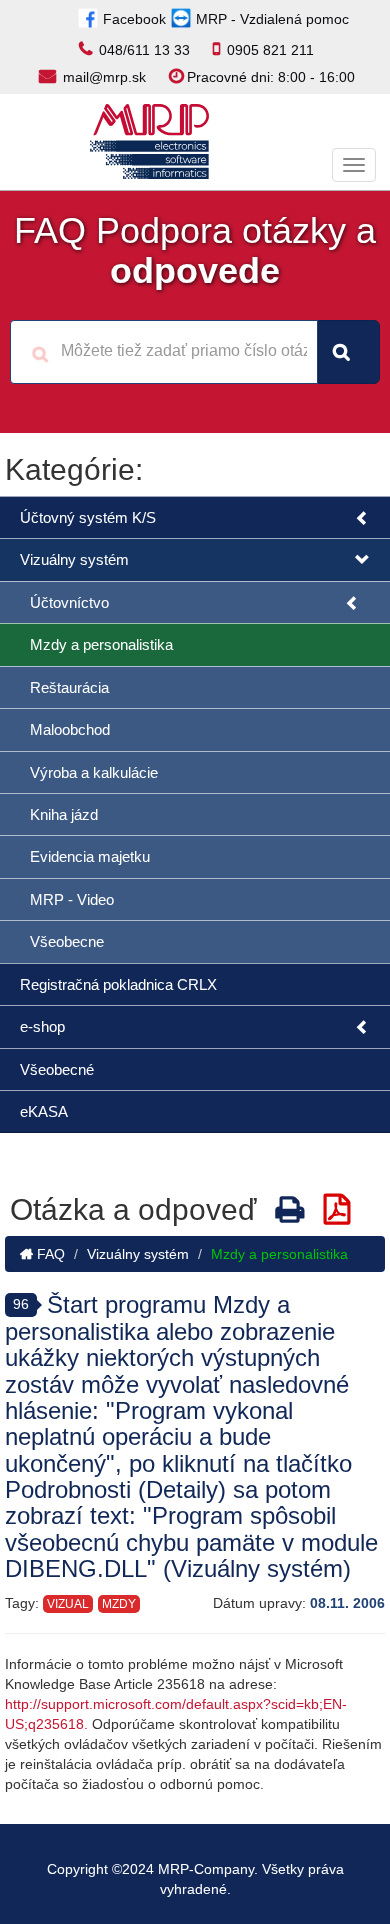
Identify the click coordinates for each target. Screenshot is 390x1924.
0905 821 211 (270, 50)
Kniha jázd (64, 814)
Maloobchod (70, 729)
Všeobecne (67, 941)
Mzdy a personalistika (101, 644)
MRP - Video (72, 899)
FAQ (49, 1254)
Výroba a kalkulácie (94, 772)
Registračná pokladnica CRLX (118, 984)
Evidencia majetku (90, 856)
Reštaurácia (69, 687)
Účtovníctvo (69, 602)
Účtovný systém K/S (88, 517)
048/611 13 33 (144, 50)
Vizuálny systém (74, 559)
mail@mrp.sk (104, 77)
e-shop (42, 1026)
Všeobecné (57, 1069)
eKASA (44, 1111)
